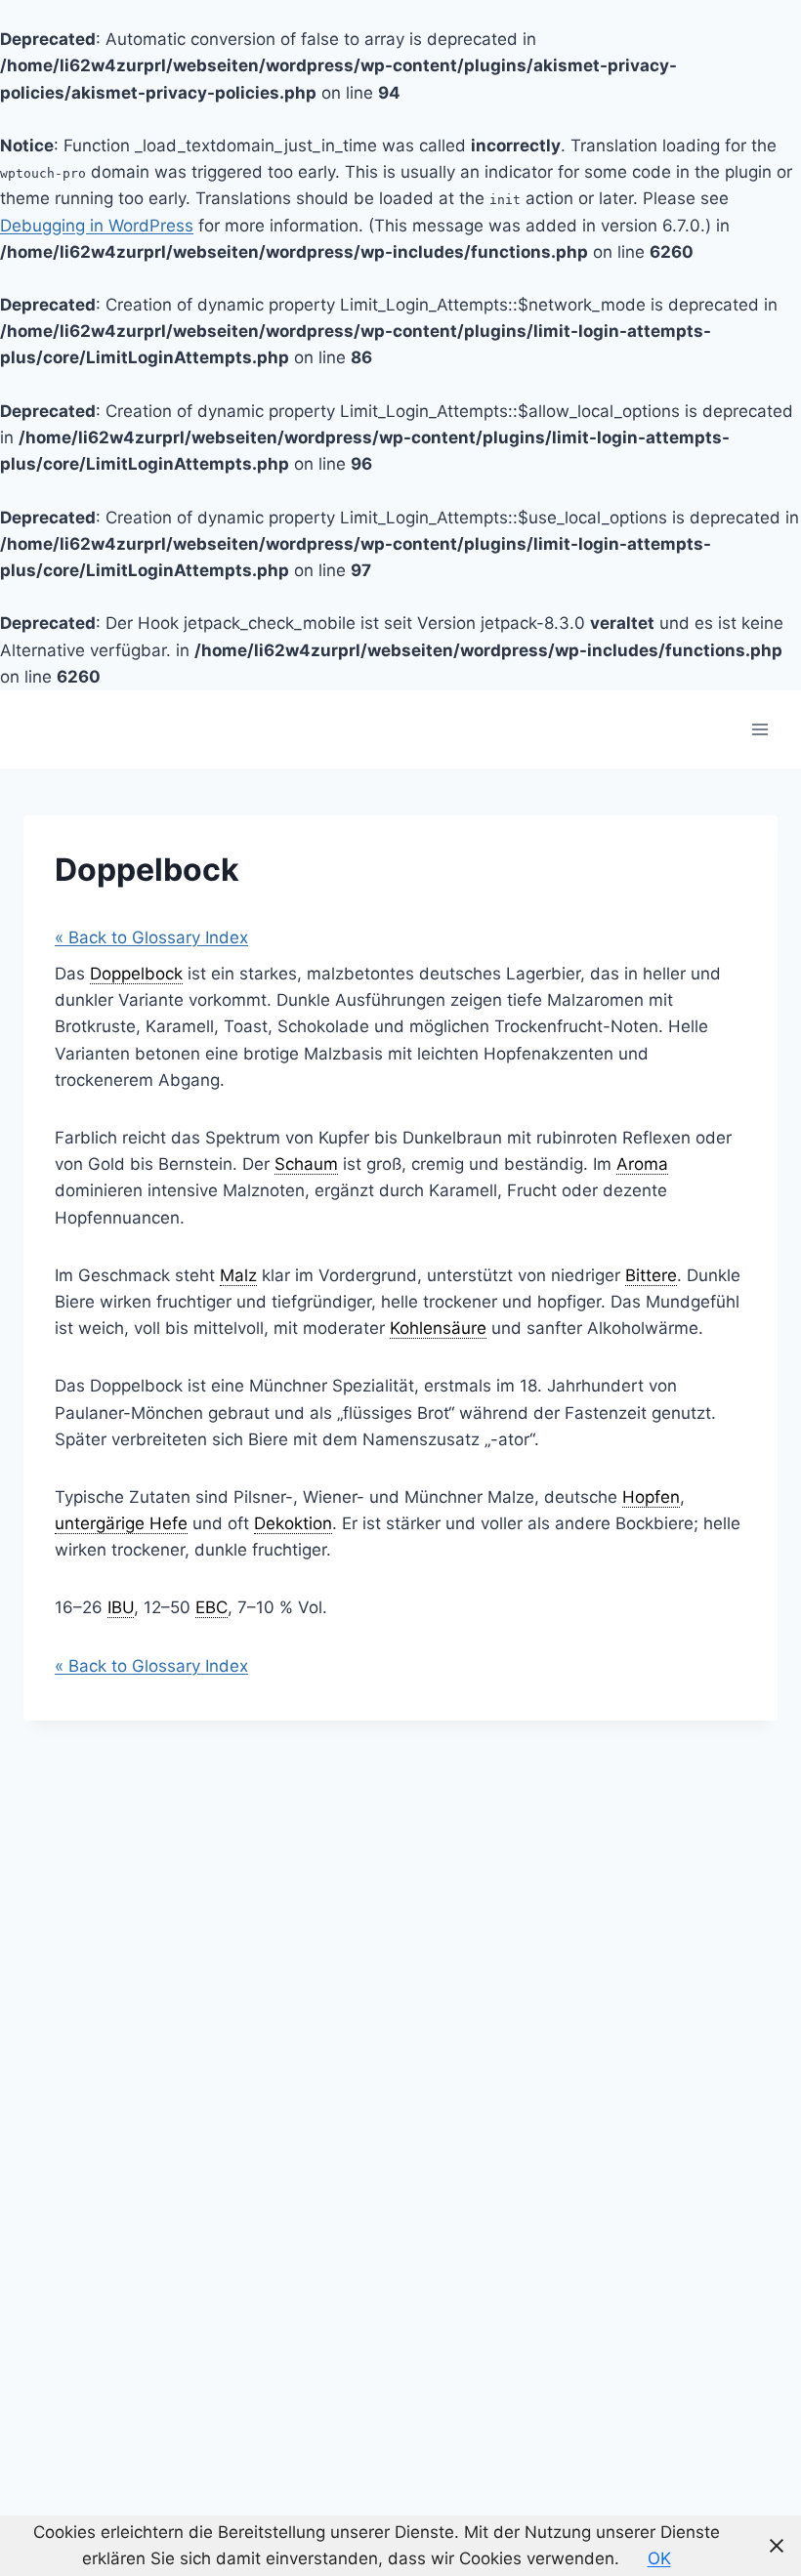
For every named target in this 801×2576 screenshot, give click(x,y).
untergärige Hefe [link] (121, 1523)
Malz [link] (238, 1275)
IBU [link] (121, 1607)
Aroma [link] (642, 1164)
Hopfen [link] (651, 1497)
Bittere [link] (651, 1275)
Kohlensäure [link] (438, 1328)
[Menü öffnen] (759, 729)
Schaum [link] (306, 1164)
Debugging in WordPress (97, 226)
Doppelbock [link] (136, 974)
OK (659, 2558)
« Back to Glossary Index (151, 937)
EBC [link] (211, 1607)
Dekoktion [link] (293, 1523)
